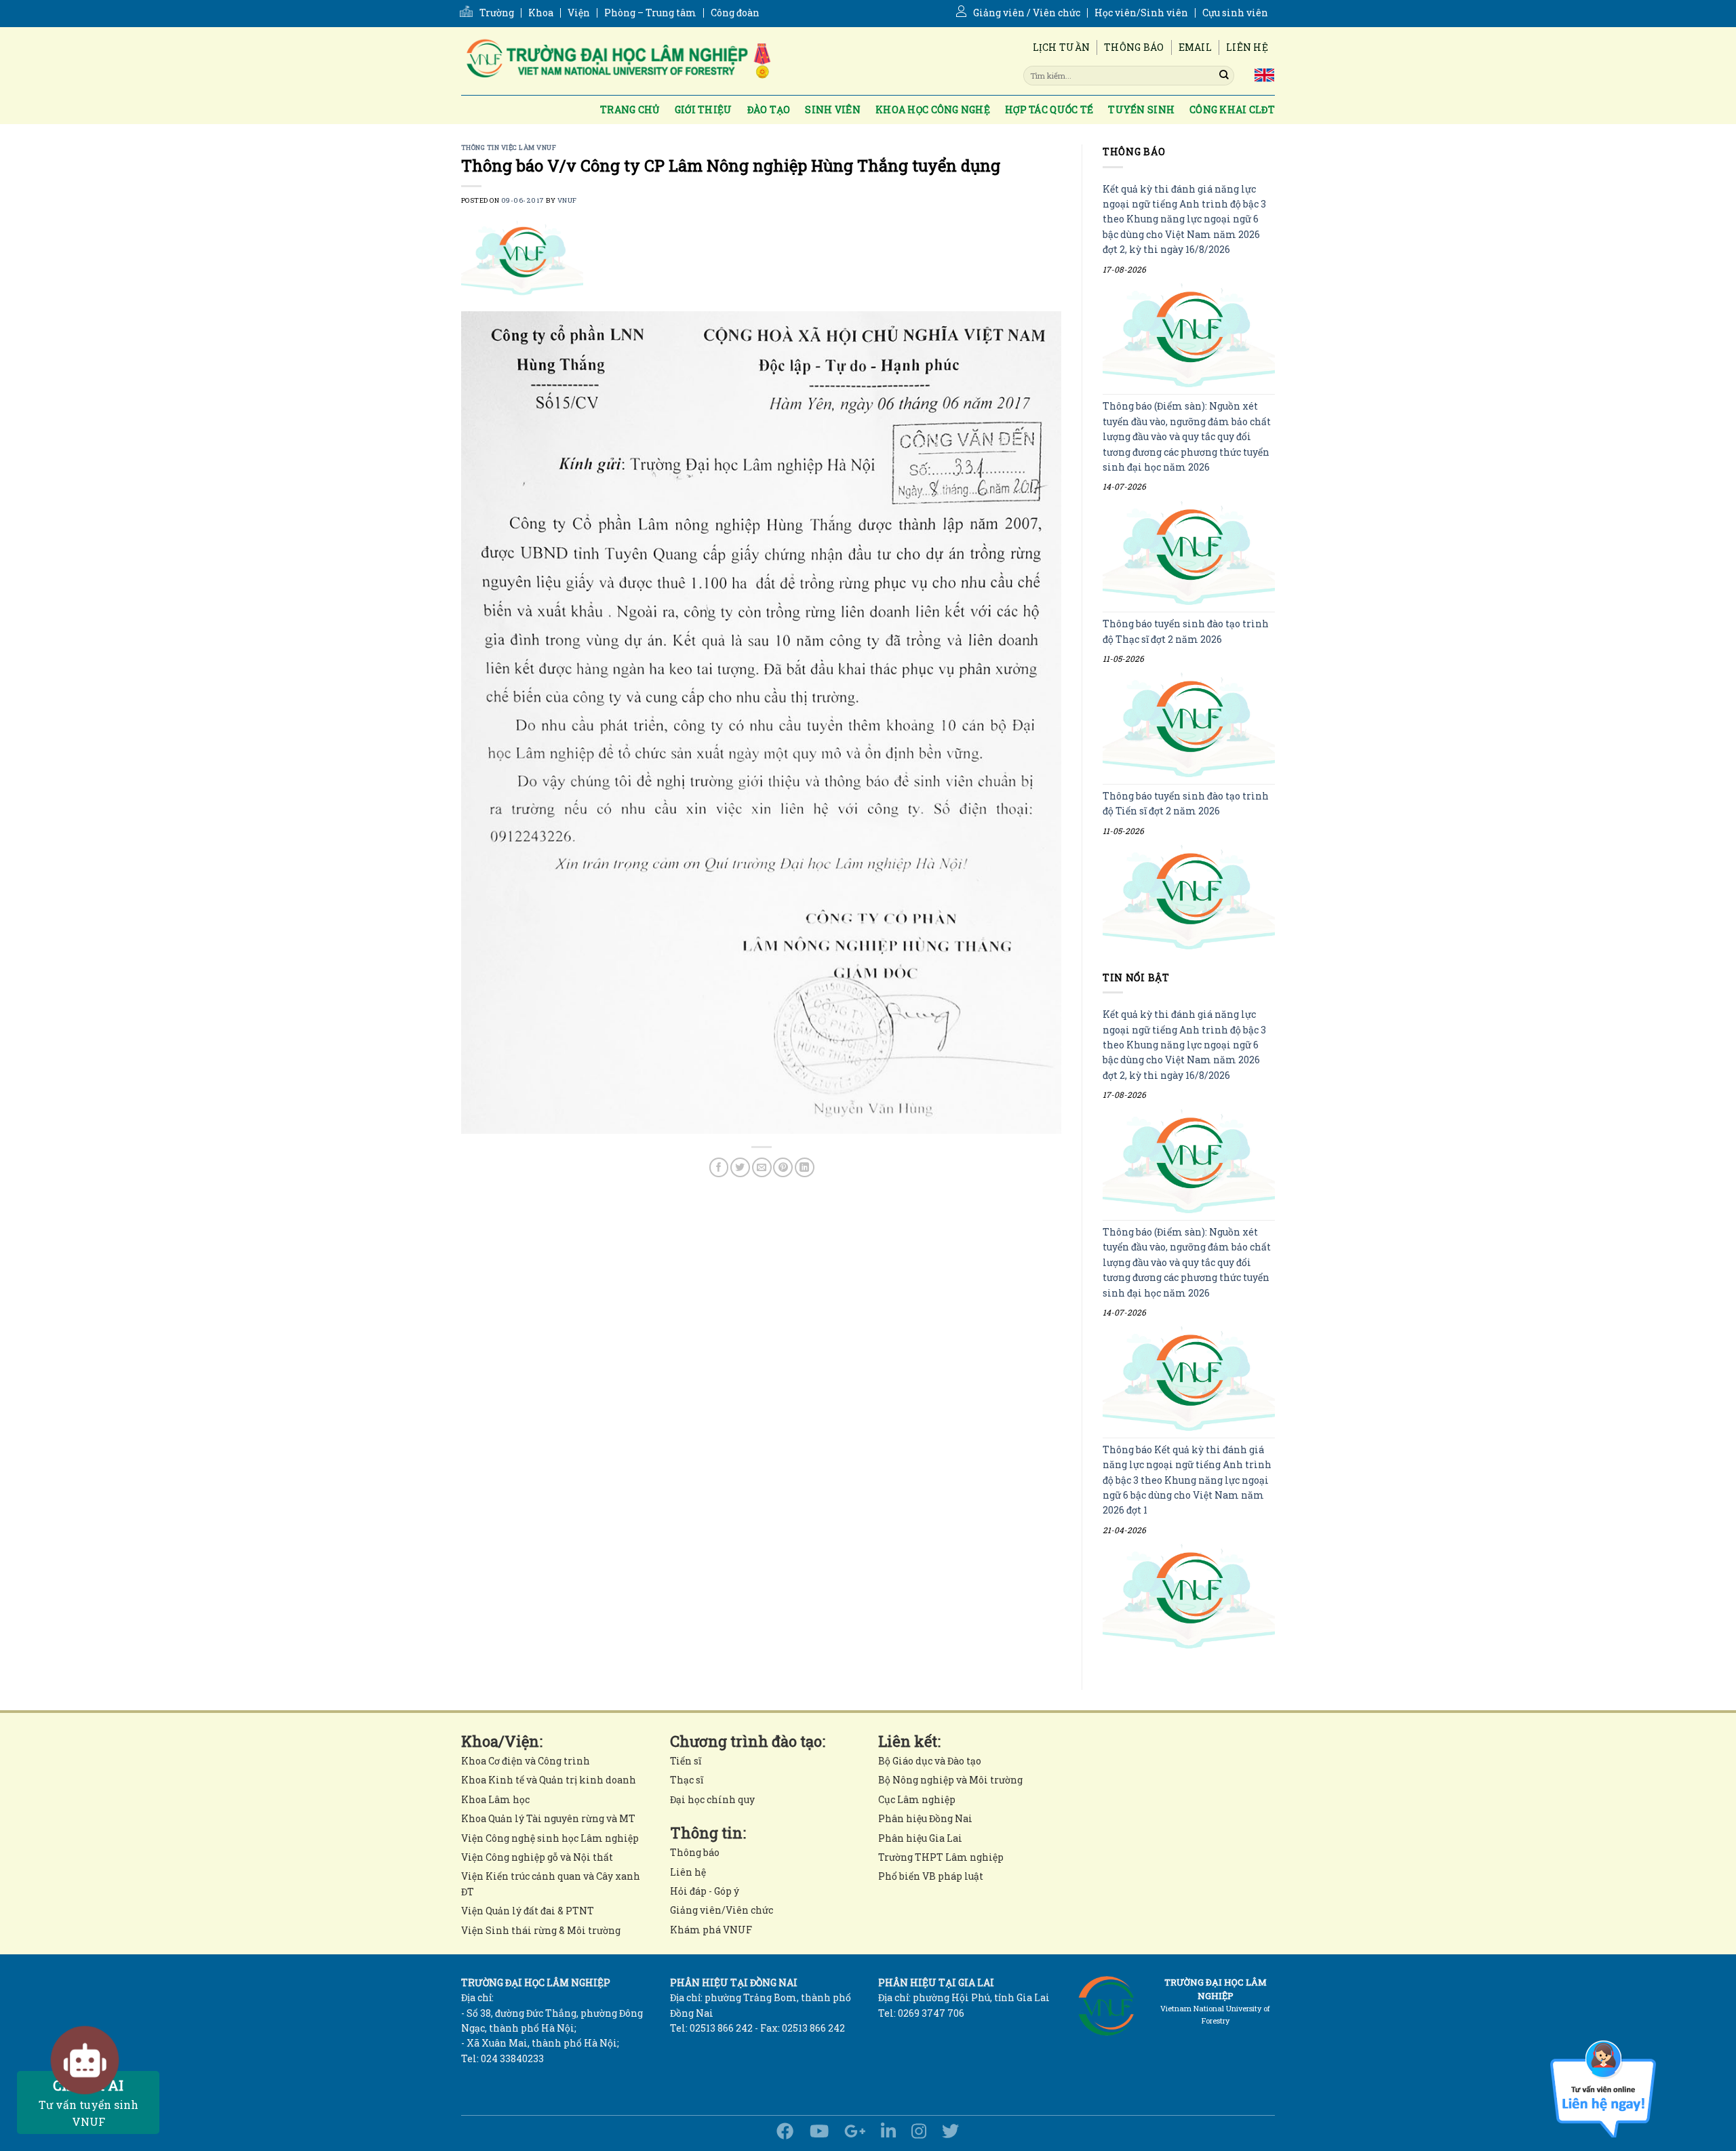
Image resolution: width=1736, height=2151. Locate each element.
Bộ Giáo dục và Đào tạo (930, 1761)
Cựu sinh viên (1235, 13)
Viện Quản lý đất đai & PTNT (528, 1911)
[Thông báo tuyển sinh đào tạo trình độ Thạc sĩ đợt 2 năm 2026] (1189, 725)
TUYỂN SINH (1141, 110)
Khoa (541, 13)
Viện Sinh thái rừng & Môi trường (541, 1930)
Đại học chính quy (712, 1799)
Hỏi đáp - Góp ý (705, 1891)
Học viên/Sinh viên (1141, 13)
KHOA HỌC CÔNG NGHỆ (933, 110)
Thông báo (1134, 47)
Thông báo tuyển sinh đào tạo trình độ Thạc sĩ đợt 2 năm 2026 (1186, 632)
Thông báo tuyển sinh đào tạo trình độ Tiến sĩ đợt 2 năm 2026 (1186, 803)
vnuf (567, 200)
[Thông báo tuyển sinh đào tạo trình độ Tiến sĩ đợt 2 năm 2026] (1189, 897)
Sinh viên (833, 110)
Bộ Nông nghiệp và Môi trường (950, 1780)
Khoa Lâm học (495, 1799)
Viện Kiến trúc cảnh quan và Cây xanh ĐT (551, 1883)
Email (1195, 47)
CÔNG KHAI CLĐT (1232, 110)
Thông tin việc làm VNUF (509, 147)
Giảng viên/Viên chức (722, 1910)
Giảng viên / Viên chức (1027, 13)
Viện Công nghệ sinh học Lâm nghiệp (550, 1838)
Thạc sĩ (687, 1780)
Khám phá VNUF (711, 1930)
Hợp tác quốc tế (1049, 110)
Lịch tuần (1062, 47)
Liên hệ (1247, 47)
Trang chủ (630, 110)
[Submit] (1224, 75)
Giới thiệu (704, 110)
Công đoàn (735, 13)
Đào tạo (769, 110)
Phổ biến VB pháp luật (931, 1876)
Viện (579, 13)
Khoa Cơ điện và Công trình (526, 1761)
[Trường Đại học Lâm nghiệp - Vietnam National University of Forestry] (617, 61)
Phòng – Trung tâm (650, 13)
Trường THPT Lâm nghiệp (941, 1857)
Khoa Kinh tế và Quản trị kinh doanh (549, 1780)
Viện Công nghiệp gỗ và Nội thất (537, 1857)
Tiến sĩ (686, 1761)
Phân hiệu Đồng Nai (925, 1818)
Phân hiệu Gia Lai (920, 1838)
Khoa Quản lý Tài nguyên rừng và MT (548, 1818)
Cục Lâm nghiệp (917, 1799)
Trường (497, 13)
